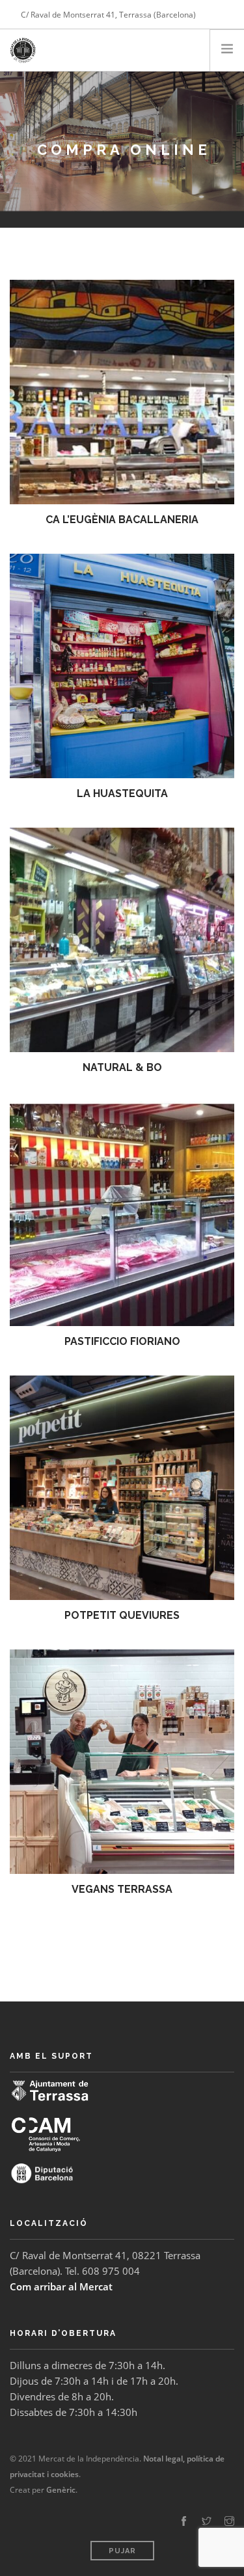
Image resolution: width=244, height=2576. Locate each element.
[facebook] (184, 2521)
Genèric (61, 2490)
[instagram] (229, 2521)
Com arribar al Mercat (61, 2286)
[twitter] (207, 2521)
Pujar (122, 2551)
